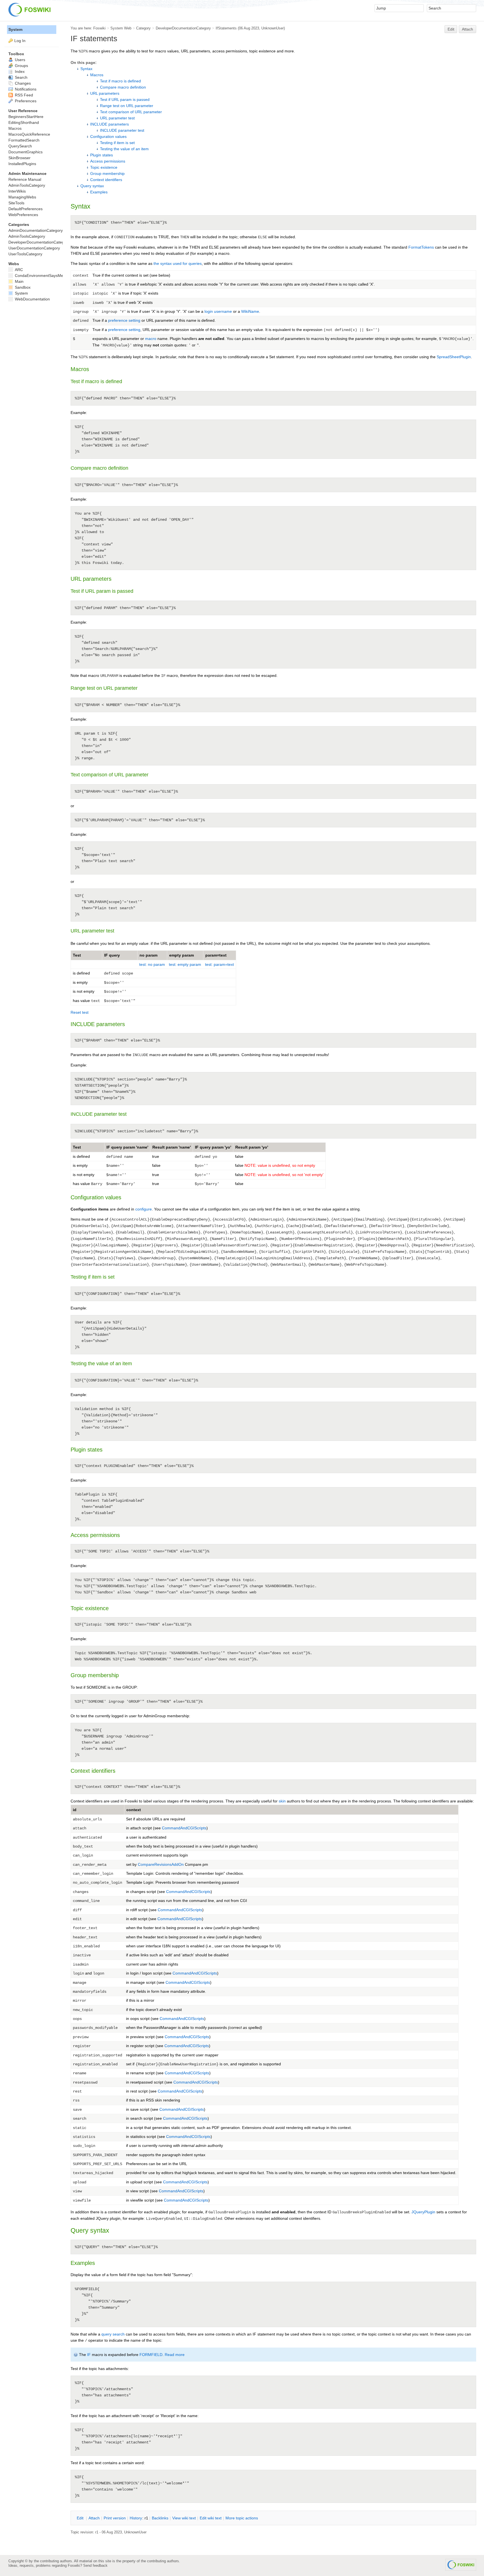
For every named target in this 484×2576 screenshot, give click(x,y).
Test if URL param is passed (125, 99)
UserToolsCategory (25, 254)
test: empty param (185, 964)
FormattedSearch (24, 140)
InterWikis (17, 191)
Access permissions (108, 161)
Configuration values (108, 136)
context (134, 1810)
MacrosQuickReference (29, 134)
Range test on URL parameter (127, 106)
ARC (18, 270)
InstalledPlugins (22, 164)
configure (144, 1209)
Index (19, 71)
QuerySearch (20, 146)
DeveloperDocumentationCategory (183, 28)
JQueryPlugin (423, 2212)
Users (19, 60)
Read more (175, 2355)
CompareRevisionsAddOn (161, 1864)
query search (113, 2334)
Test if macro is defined (120, 81)
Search (21, 77)
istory (136, 2518)
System (15, 29)
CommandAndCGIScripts (184, 1828)
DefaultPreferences (25, 209)
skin (282, 1801)
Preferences (25, 101)
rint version (115, 2518)
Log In (20, 41)
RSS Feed (23, 95)
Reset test (80, 1012)
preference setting (124, 320)
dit (81, 2518)
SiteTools (16, 203)
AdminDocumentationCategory (36, 230)
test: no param (152, 964)
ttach (94, 2518)
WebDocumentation (32, 299)
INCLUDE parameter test (122, 130)
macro (151, 339)
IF (89, 2355)
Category (143, 28)
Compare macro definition (123, 87)
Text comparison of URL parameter (131, 112)
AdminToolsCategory (27, 185)
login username (218, 311)
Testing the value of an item (124, 149)
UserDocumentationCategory (34, 248)
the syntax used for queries (178, 263)
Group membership (107, 173)
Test (77, 1147)
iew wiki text (184, 2518)
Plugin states (102, 155)
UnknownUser (273, 28)
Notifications (25, 89)
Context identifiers (106, 180)
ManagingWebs (22, 197)
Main (19, 281)
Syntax (86, 69)
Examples (99, 192)
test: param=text (219, 964)
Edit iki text (211, 2518)
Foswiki (99, 28)
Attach (467, 29)
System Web (121, 28)
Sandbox (22, 287)
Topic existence (104, 167)
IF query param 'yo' (213, 1147)
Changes (22, 83)
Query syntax (92, 186)
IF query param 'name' (127, 1147)
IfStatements (226, 28)
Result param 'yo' (252, 1147)
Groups (21, 66)
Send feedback (95, 2565)
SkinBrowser (19, 158)
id (75, 1810)
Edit (451, 29)
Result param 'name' (172, 1147)
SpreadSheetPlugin (454, 357)
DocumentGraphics (25, 152)
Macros (97, 75)
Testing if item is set (117, 143)
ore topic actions (242, 2518)
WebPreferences (23, 215)
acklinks (160, 2518)
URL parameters (105, 93)
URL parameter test (117, 118)
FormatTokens (421, 247)
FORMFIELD (151, 2355)
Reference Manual (25, 179)
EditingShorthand (24, 122)
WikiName (250, 311)
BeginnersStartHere (26, 117)
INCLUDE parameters (110, 124)
